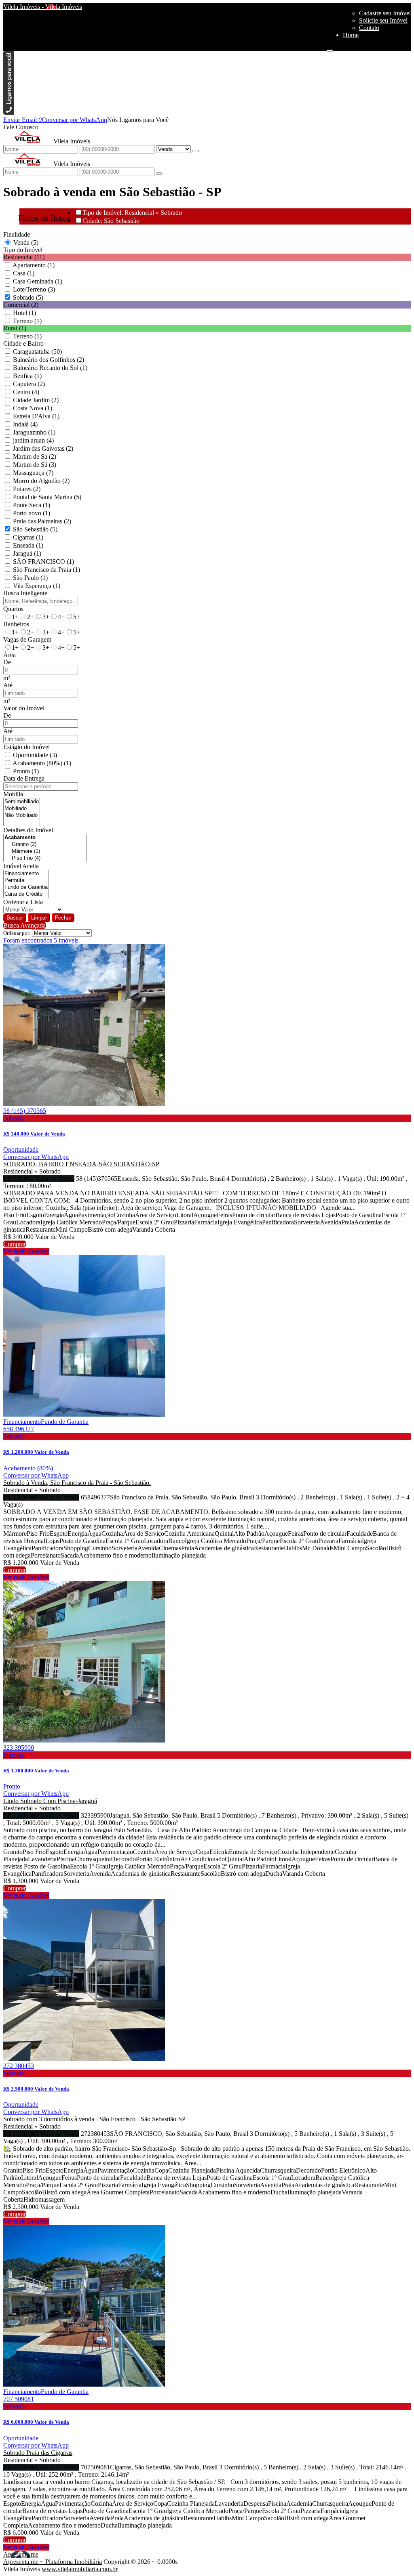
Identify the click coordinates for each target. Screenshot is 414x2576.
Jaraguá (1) (27, 553)
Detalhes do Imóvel (28, 830)
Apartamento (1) (34, 265)
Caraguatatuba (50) (37, 352)
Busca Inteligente (25, 593)
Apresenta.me (21, 2554)
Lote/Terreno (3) (34, 289)
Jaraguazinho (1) (34, 432)
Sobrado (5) (28, 297)
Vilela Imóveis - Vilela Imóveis (43, 7)
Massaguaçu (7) (33, 473)
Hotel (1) (24, 313)
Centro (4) (26, 392)
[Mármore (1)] (45, 851)
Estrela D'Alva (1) (36, 416)
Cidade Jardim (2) (36, 400)
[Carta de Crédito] (26, 894)
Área (10, 655)
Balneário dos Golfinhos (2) (49, 360)
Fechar (63, 918)
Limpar (39, 918)
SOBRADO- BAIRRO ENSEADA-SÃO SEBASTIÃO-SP (81, 1164)
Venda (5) (26, 242)
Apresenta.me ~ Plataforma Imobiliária (53, 2562)
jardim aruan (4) (33, 440)
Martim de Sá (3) (35, 465)
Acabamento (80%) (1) (42, 763)
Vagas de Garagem (27, 639)
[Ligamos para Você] (8, 112)
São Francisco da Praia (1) (46, 570)
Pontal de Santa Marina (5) (47, 497)
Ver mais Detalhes (26, 1251)
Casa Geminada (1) (38, 281)
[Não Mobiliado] (22, 816)
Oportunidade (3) (35, 755)
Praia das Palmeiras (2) (42, 521)
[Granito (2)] (45, 845)
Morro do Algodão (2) (41, 481)
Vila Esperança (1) (37, 586)
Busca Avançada (24, 925)
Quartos (13, 609)
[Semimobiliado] (22, 802)
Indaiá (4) (25, 424)
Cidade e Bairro (23, 343)
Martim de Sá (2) (35, 457)
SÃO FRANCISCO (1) (43, 562)
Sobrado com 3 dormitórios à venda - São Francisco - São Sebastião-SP (94, 2119)
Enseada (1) (28, 545)
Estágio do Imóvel (26, 747)
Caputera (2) (29, 384)
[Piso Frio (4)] (45, 858)
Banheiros (16, 624)
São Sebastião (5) (35, 529)
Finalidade (17, 234)
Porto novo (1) (32, 513)
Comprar (15, 1244)
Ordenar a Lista (23, 902)
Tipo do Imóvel (23, 250)
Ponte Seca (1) (32, 505)
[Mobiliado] (22, 809)
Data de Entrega (24, 778)
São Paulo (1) (30, 578)
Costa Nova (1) (33, 408)
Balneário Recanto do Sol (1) (50, 368)
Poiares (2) (27, 489)
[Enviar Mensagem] (159, 174)
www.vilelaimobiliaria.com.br (80, 2569)
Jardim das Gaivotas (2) (43, 448)
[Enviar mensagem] (196, 151)
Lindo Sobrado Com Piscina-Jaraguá (50, 1801)
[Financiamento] (26, 874)
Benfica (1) (27, 376)
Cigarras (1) (28, 537)
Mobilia (13, 794)
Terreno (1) (27, 321)
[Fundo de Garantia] (26, 887)
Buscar (15, 918)
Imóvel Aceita (21, 866)
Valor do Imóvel (24, 708)
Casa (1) (24, 273)
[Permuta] (26, 881)
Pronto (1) (26, 771)
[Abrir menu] (330, 49)
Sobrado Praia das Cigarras (38, 2453)
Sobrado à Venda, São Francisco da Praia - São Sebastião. (77, 1483)
